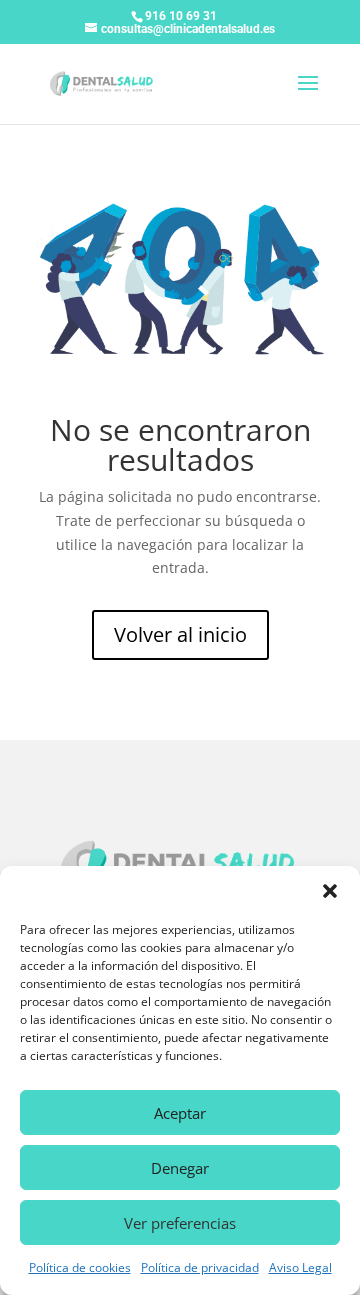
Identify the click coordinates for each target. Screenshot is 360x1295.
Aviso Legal (300, 1267)
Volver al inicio (180, 634)
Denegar (180, 1168)
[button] (330, 891)
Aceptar (180, 1113)
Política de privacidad (200, 1267)
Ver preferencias (180, 1223)
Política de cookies (80, 1267)
